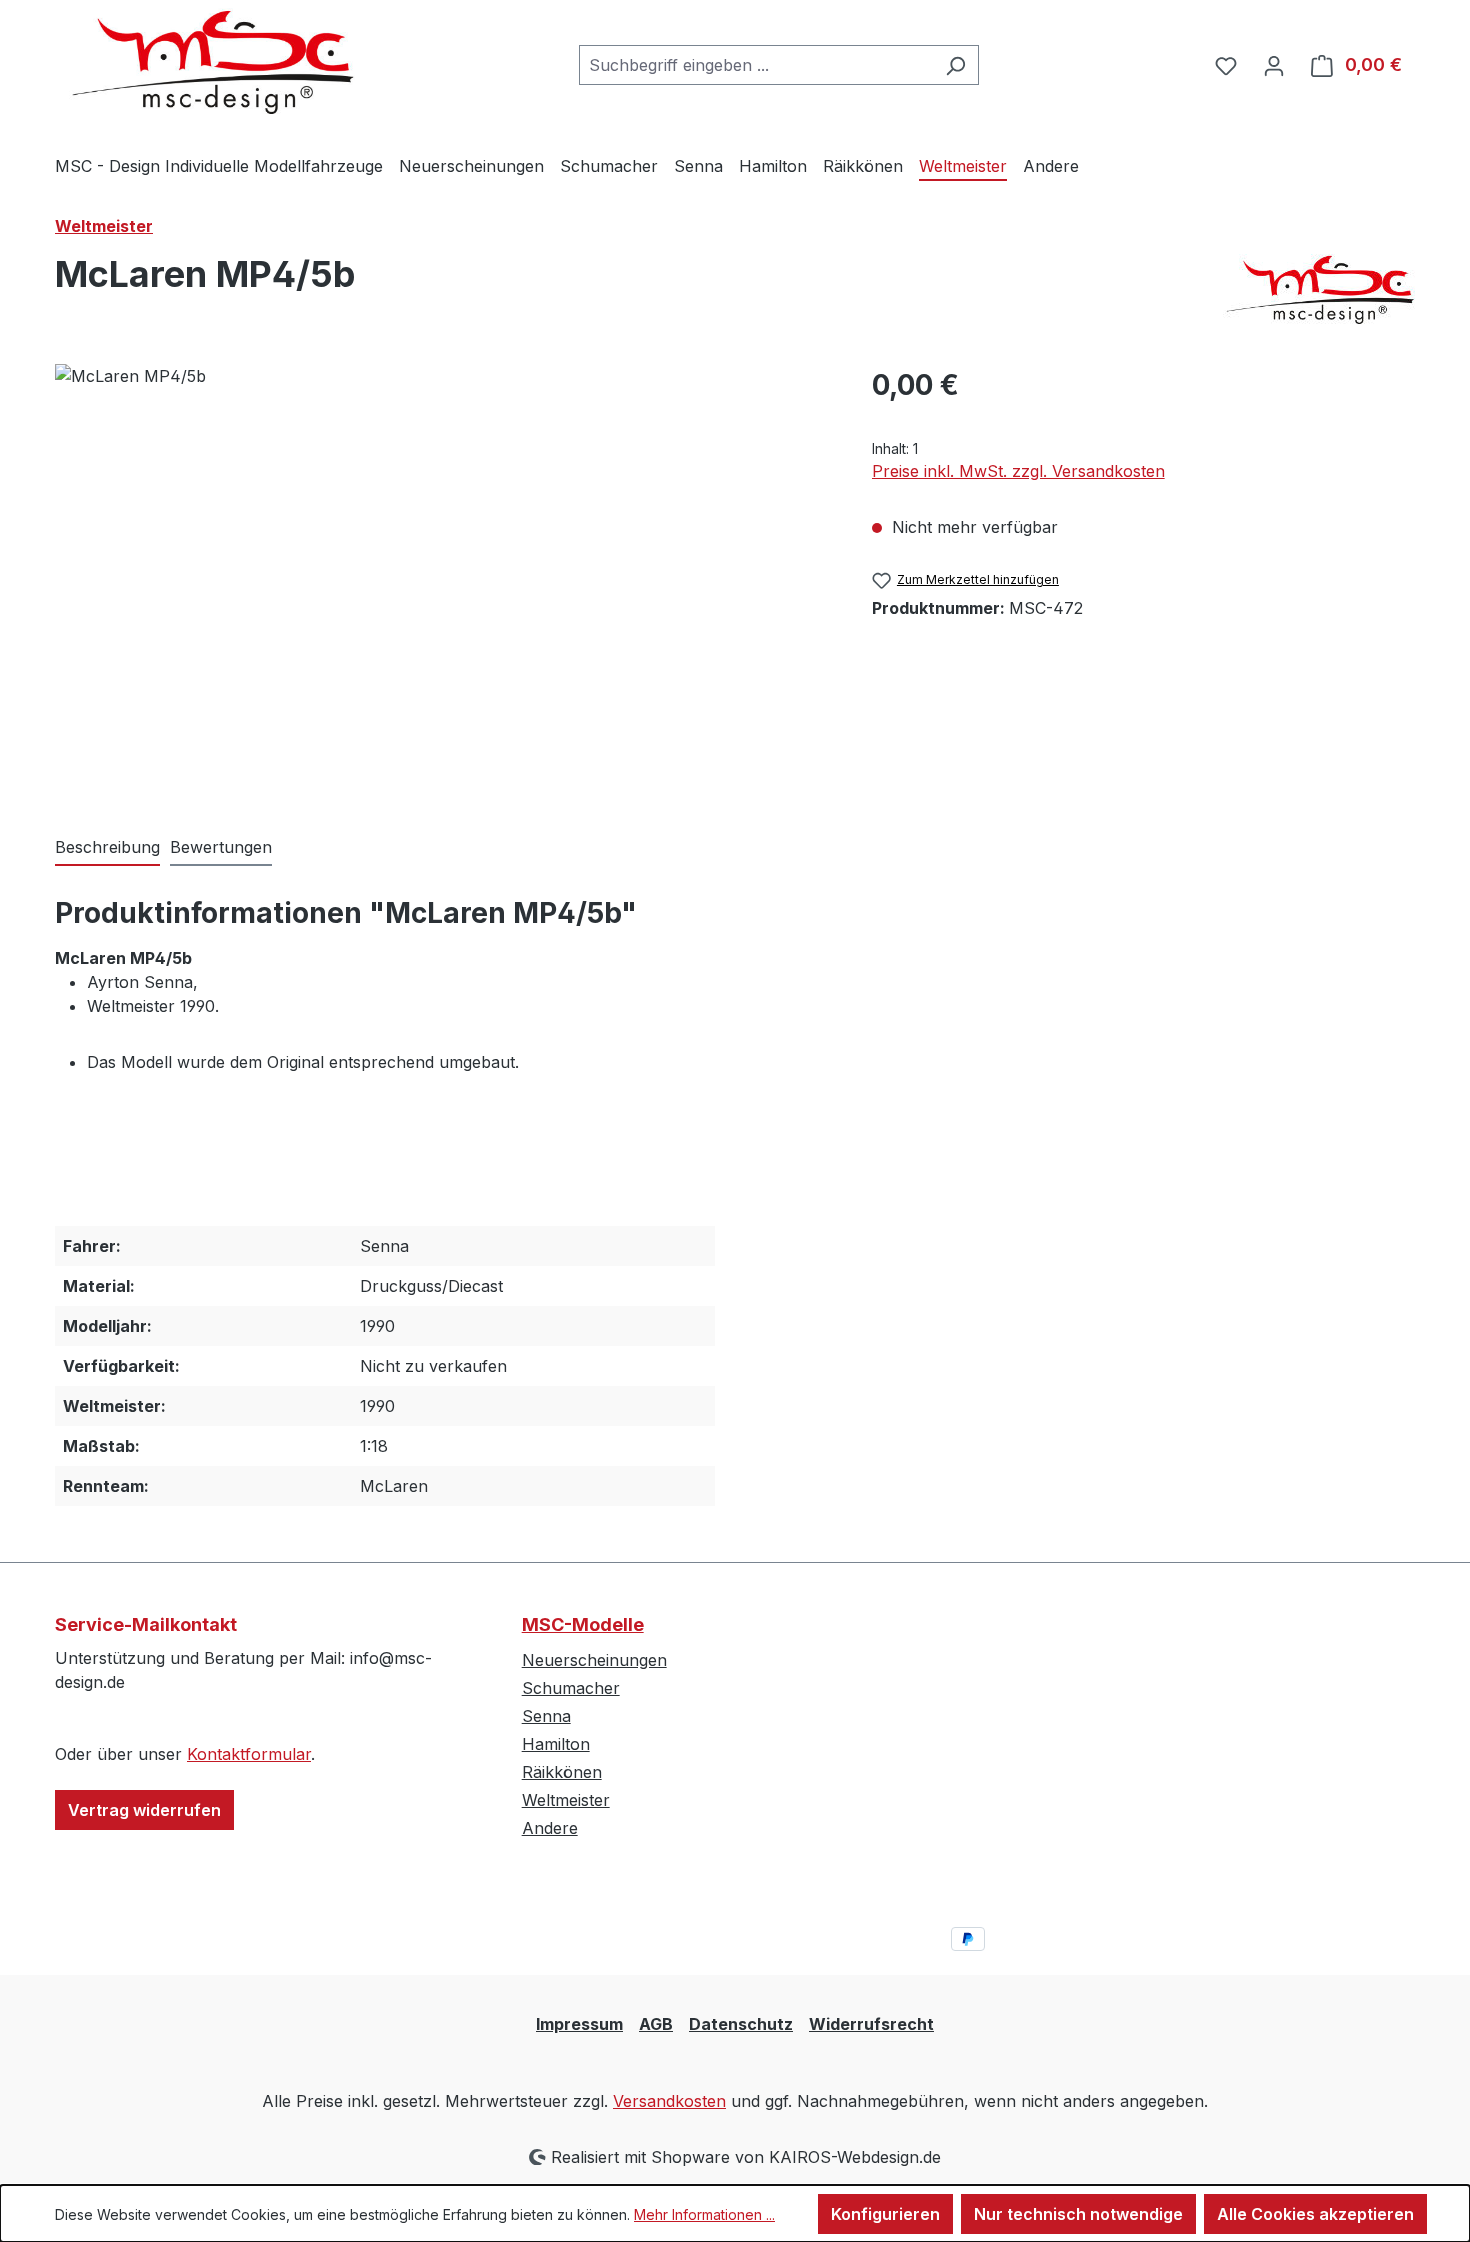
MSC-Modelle (583, 1624)
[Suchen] (955, 65)
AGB (656, 2024)
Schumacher (571, 1688)
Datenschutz (741, 2024)
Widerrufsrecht (871, 2024)
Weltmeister (566, 1800)
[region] (443, 579)
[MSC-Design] (1315, 289)
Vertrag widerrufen (144, 1810)
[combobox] (756, 65)
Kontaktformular (249, 1754)
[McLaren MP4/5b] (443, 579)
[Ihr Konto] (1274, 65)
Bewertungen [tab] (221, 847)
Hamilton (556, 1744)
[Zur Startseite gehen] (205, 61)
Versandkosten (669, 2101)
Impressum (579, 2024)
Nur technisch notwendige (1078, 2214)
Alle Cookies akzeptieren (1315, 2214)
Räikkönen (562, 1772)
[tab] (107, 848)
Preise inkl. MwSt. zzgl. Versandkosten (1018, 471)
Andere (550, 1828)
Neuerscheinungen (594, 1660)
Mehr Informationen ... (704, 2214)
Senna (546, 1716)
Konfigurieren (885, 2214)
